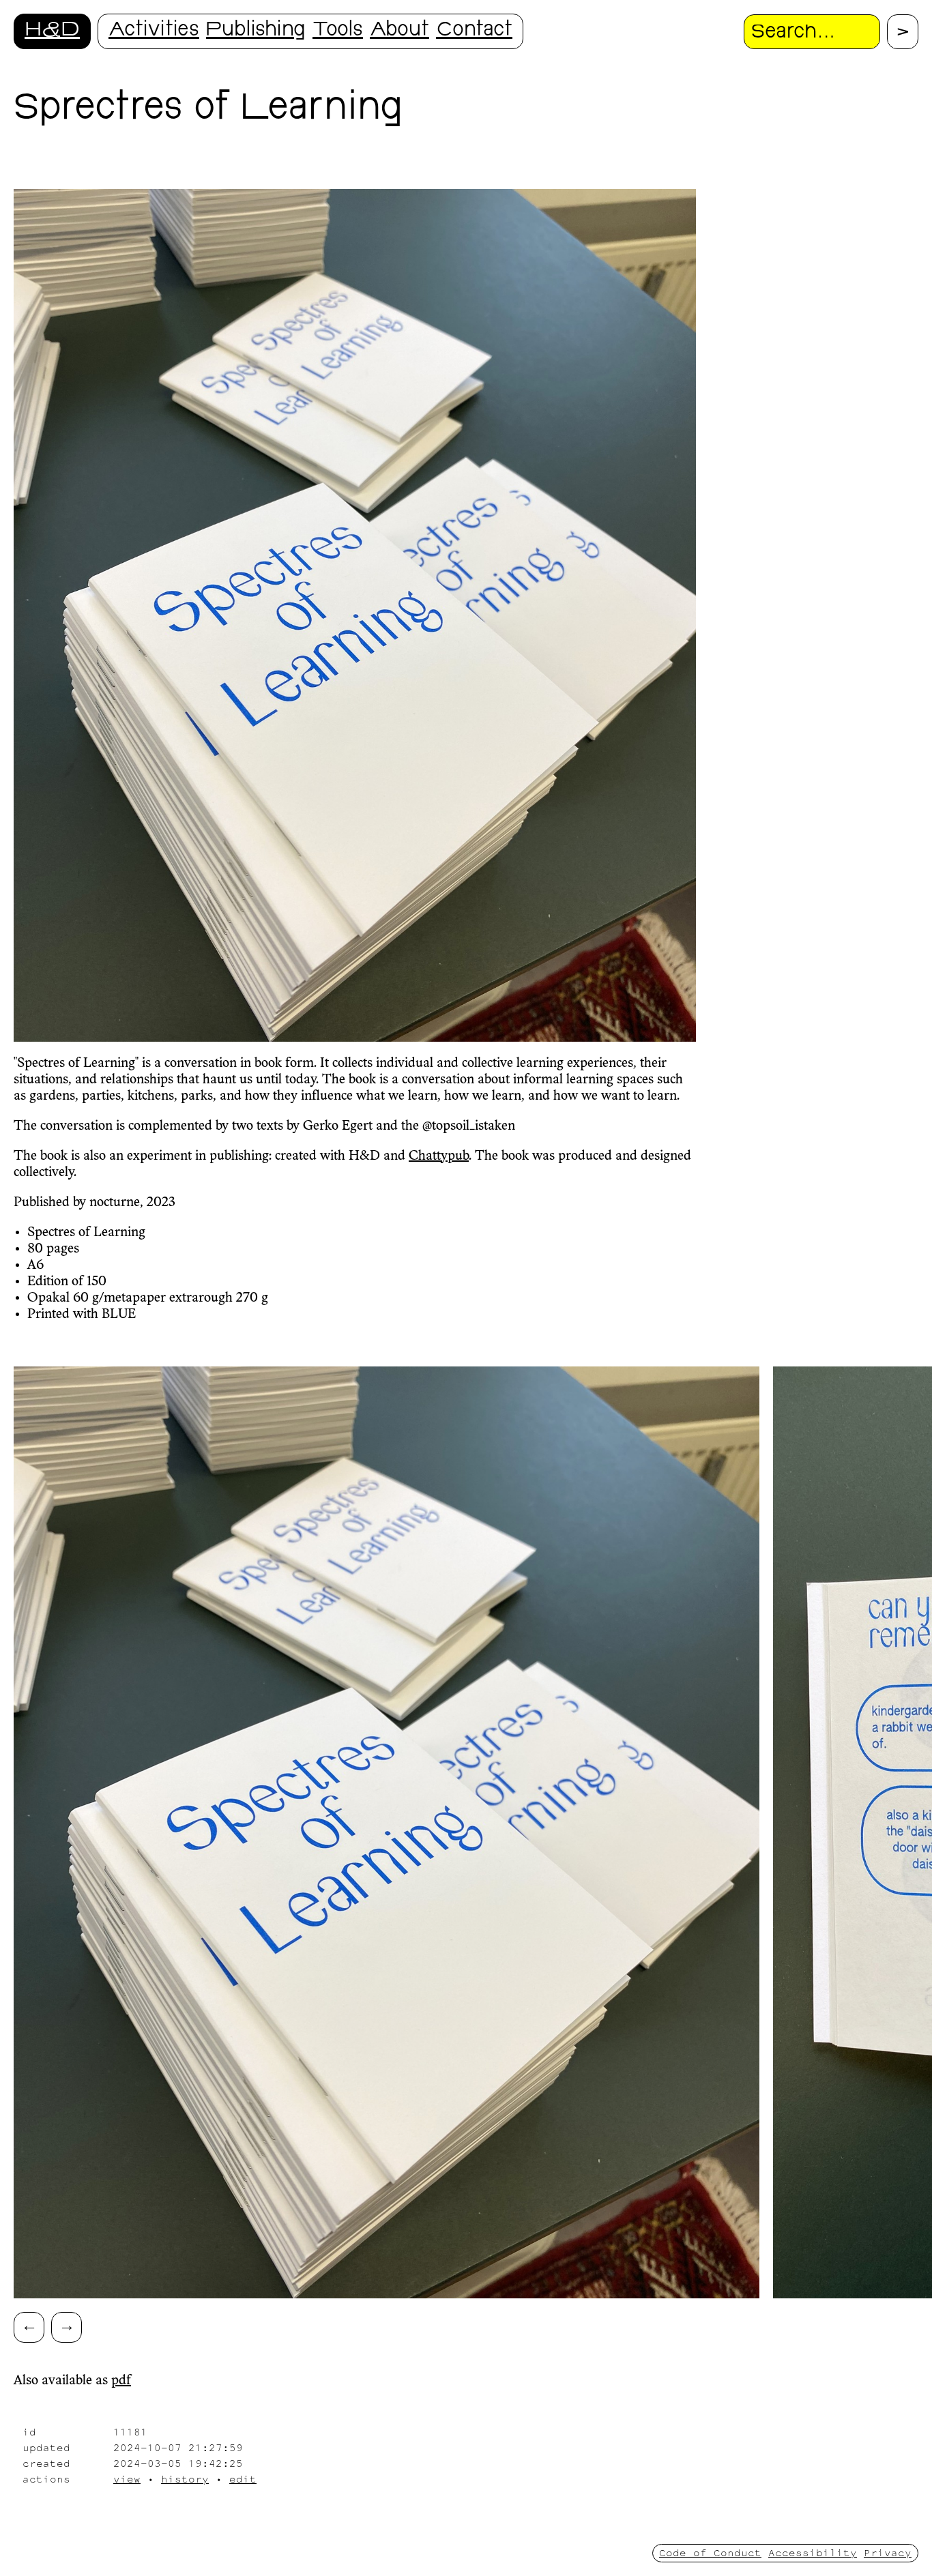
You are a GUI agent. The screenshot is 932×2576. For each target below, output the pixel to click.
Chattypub (439, 1156)
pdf (121, 2381)
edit (243, 2479)
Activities (154, 31)
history (185, 2479)
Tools (338, 31)
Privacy (888, 2552)
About (399, 31)
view (127, 2479)
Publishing (256, 31)
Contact (474, 31)
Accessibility (813, 2552)
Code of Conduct (710, 2552)
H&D (52, 31)
